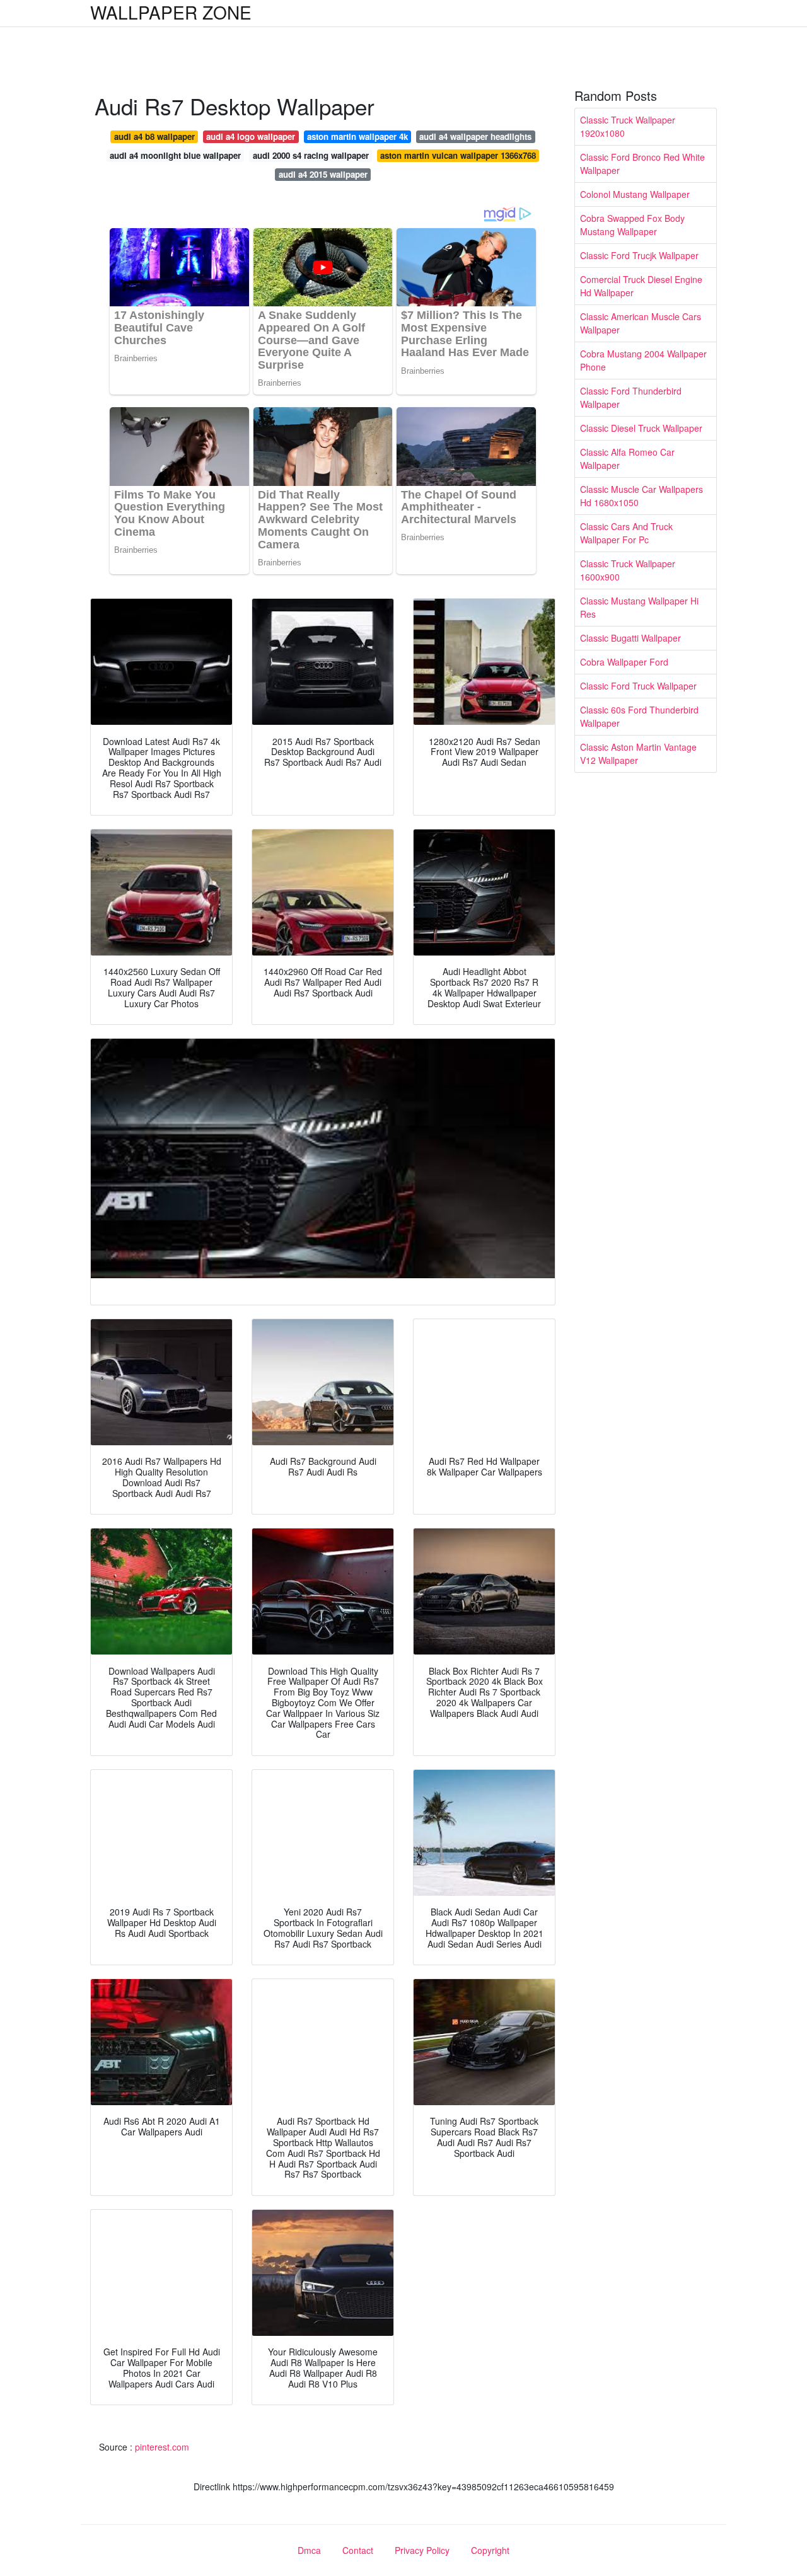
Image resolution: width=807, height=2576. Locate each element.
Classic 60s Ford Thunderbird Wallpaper (639, 716)
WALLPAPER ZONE (171, 12)
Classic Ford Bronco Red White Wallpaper (642, 164)
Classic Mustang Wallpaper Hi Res (639, 607)
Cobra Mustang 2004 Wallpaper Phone (643, 360)
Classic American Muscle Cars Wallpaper (641, 323)
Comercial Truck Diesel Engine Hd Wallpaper (641, 286)
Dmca (309, 2550)
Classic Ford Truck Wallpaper (638, 686)
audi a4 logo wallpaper (251, 136)
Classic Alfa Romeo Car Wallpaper (627, 459)
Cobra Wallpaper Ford (624, 662)
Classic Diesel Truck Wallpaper (641, 428)
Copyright (490, 2550)
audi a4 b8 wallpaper (154, 136)
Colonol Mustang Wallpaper (635, 194)
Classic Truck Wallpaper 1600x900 (628, 570)
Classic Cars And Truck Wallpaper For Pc (626, 533)
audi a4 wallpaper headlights (475, 136)
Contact (358, 2550)
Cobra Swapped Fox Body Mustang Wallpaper (632, 225)
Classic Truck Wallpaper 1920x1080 (628, 126)
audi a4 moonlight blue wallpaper (175, 155)
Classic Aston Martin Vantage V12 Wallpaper (638, 754)
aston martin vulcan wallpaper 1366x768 (458, 155)
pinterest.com (162, 2447)
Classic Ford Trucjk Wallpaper (639, 255)
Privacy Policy (422, 2550)
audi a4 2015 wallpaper (323, 174)
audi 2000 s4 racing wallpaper (311, 155)
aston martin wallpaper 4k (357, 136)
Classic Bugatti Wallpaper (630, 638)
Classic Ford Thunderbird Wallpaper (631, 397)
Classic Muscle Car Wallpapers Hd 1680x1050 (642, 496)
